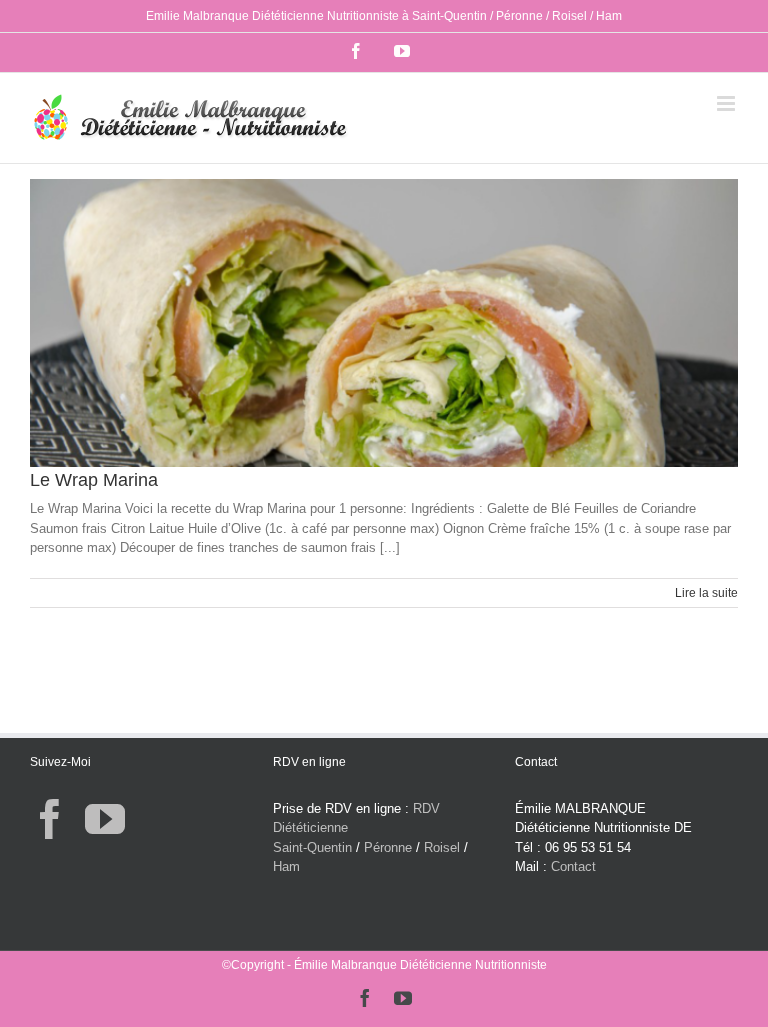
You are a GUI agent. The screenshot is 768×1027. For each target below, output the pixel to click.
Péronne (388, 847)
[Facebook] (50, 819)
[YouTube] (105, 819)
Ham (286, 866)
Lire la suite (706, 593)
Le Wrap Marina (94, 480)
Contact (573, 866)
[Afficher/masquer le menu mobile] (727, 103)
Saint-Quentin (312, 847)
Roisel (442, 847)
